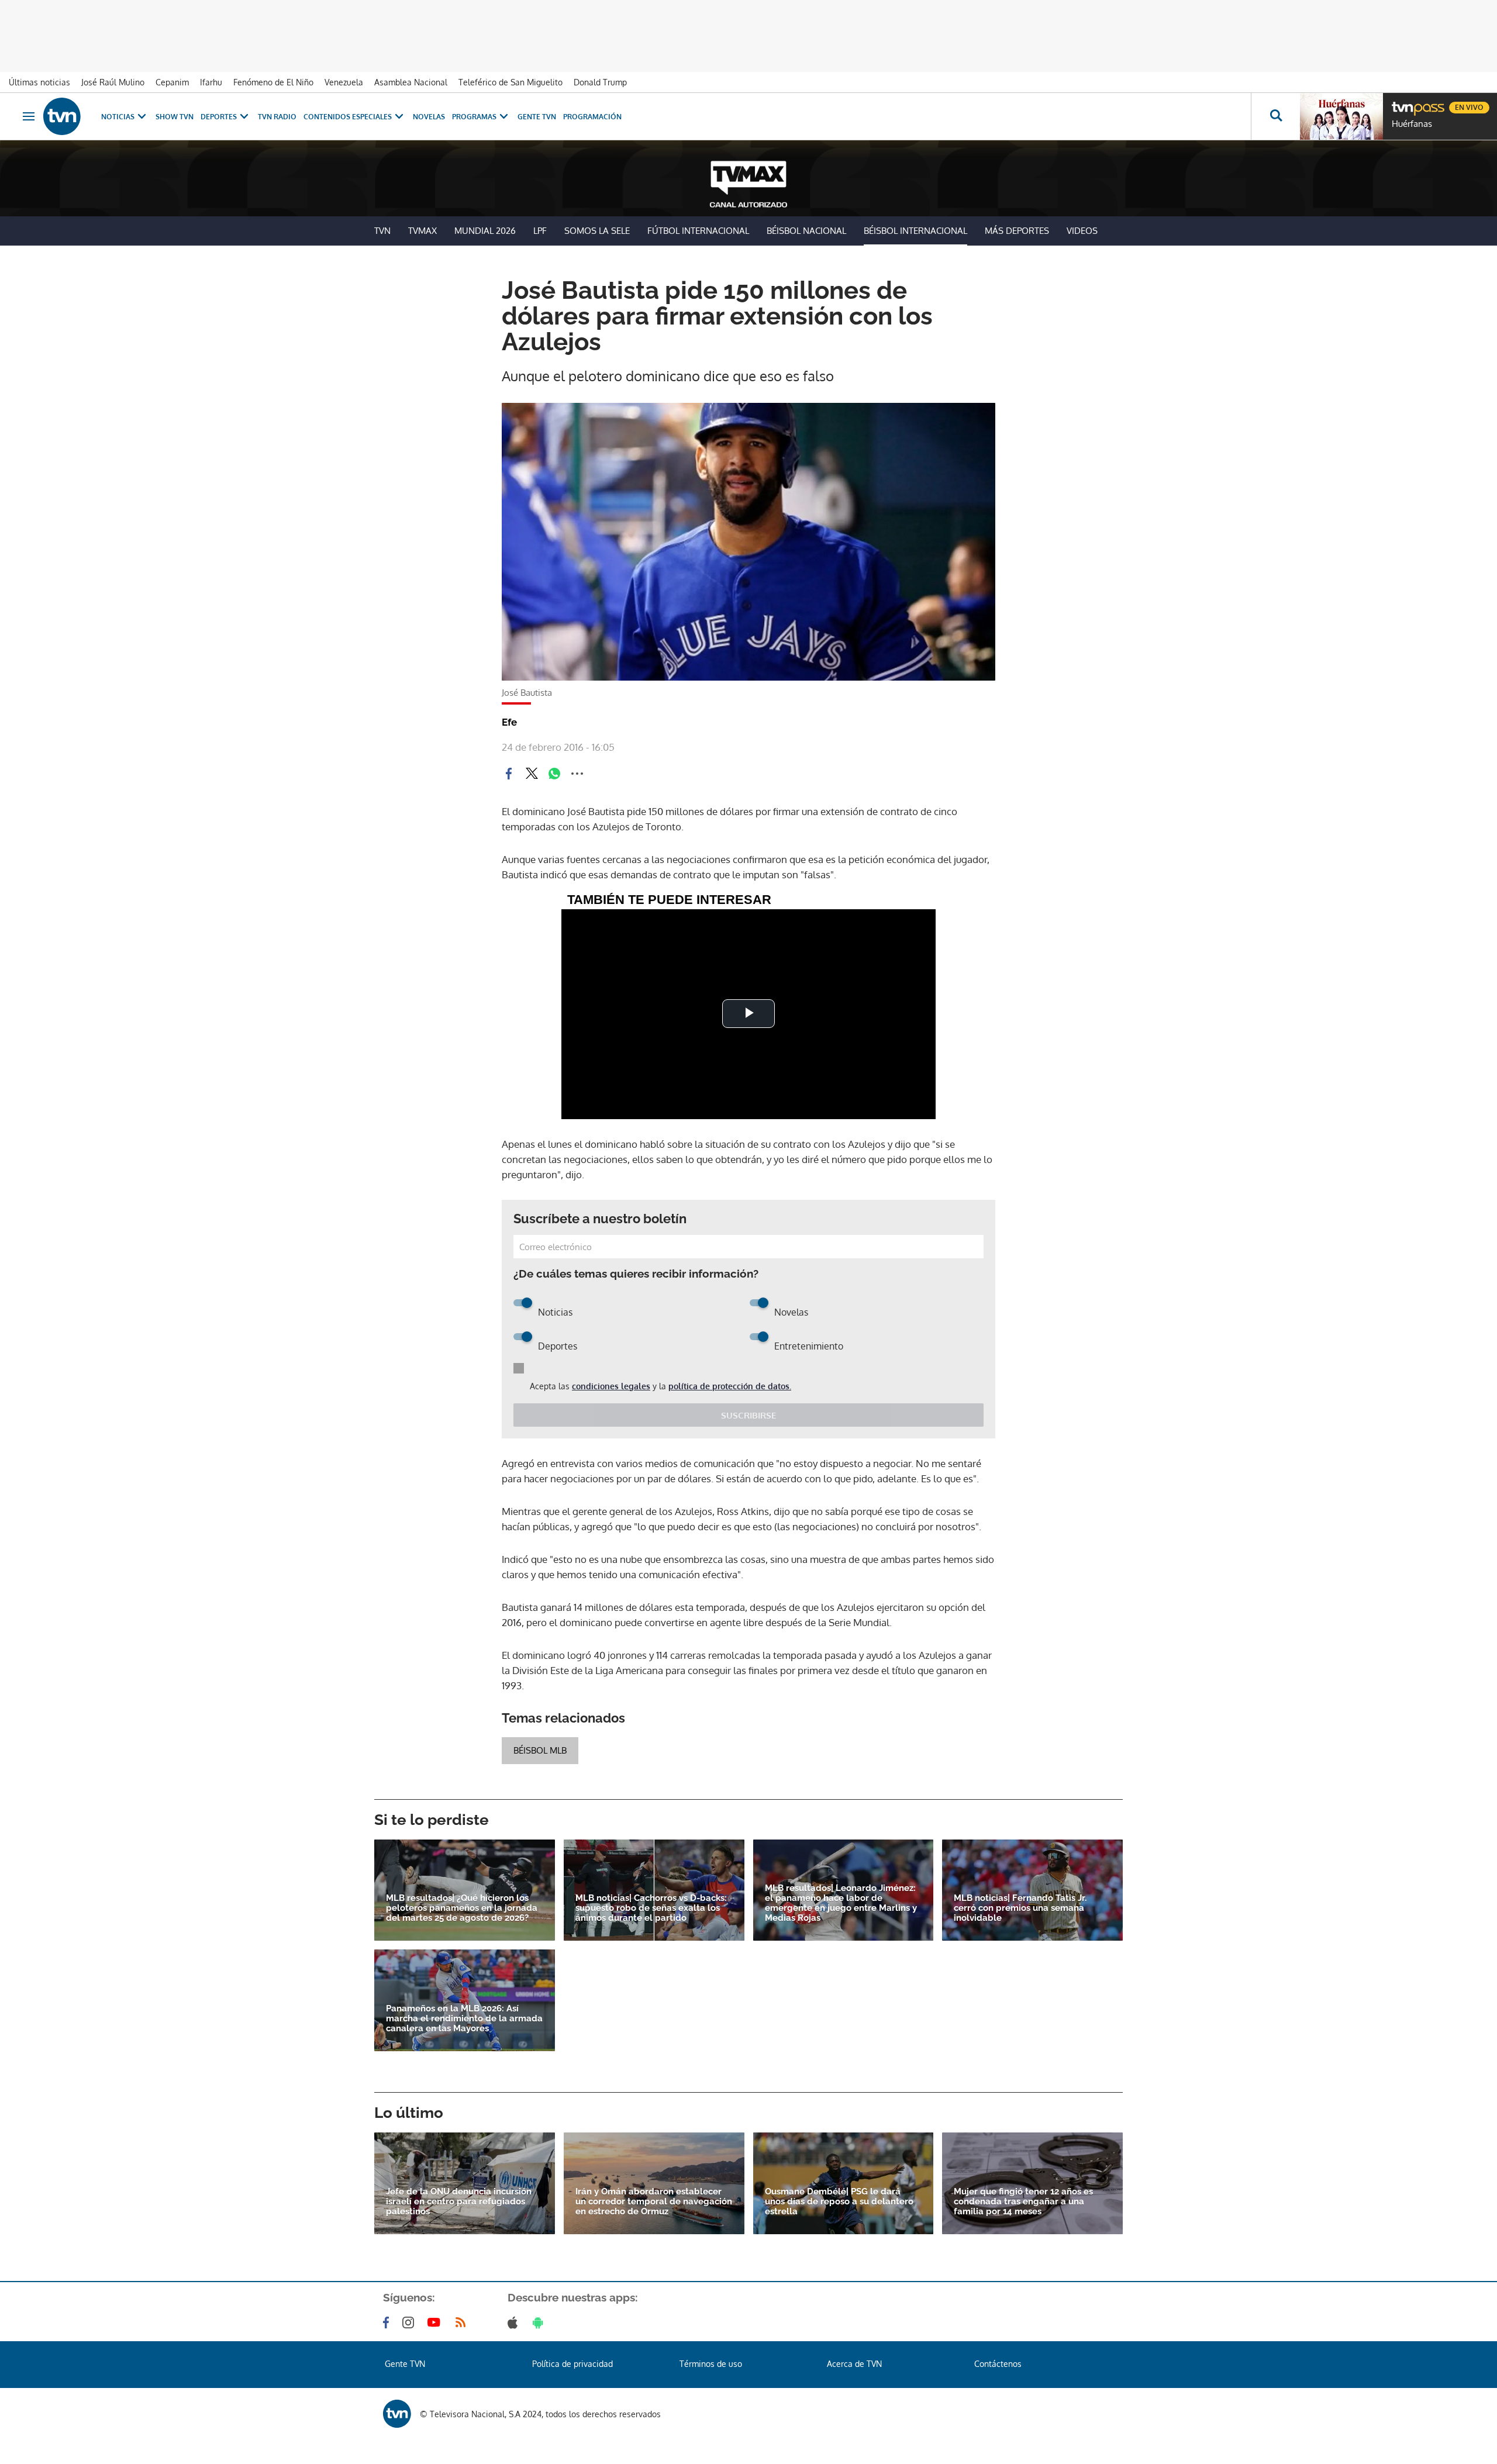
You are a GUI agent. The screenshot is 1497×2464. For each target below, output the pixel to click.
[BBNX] (397, 2414)
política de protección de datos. (730, 1386)
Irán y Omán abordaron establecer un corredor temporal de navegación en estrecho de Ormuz (654, 2202)
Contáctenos (998, 2364)
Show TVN (175, 117)
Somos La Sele (597, 231)
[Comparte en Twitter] (532, 774)
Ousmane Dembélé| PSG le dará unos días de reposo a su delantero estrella (839, 2202)
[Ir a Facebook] (388, 2322)
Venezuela (344, 82)
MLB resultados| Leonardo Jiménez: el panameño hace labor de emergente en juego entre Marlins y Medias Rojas (841, 1903)
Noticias (118, 117)
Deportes (219, 117)
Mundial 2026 (485, 231)
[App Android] (540, 2322)
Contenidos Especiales (348, 117)
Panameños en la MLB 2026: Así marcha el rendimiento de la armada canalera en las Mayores (464, 2019)
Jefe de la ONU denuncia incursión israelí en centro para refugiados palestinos (459, 2202)
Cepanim (172, 82)
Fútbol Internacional (698, 231)
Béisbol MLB (540, 1750)
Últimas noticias (39, 82)
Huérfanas (1412, 124)
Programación (592, 117)
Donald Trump (600, 82)
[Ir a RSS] (463, 2322)
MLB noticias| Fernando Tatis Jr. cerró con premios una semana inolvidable (1020, 1908)
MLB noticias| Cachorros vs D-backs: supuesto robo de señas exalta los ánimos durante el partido (651, 1908)
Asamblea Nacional (411, 82)
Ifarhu (211, 82)
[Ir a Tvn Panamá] (62, 116)
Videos (1082, 231)
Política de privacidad (572, 2364)
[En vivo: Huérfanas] (1341, 116)
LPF (540, 231)
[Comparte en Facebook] (509, 774)
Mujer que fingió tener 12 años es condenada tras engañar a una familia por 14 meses (1023, 2202)
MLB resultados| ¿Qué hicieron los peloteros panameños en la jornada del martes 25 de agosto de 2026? (462, 1908)
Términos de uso (711, 2364)
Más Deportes (1017, 231)
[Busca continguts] (1275, 116)
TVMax (422, 231)
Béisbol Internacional (915, 231)
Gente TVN (537, 117)
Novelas (429, 117)
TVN (382, 231)
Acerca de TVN (854, 2364)
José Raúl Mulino (113, 82)
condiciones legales (611, 1386)
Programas (474, 117)
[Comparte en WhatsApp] (554, 774)
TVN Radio (277, 117)
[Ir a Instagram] (411, 2322)
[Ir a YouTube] (436, 2322)
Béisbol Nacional (806, 231)
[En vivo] (1402, 103)
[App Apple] (515, 2322)
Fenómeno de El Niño (273, 82)
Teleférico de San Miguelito (511, 82)
